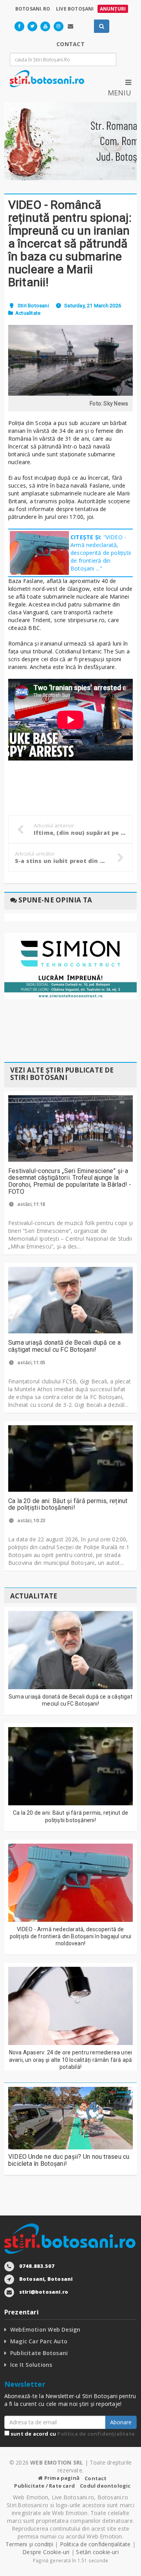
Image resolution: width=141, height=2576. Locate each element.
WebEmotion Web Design (45, 2329)
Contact (96, 2478)
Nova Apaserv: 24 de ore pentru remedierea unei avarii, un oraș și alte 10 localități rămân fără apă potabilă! (71, 2059)
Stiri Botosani (33, 306)
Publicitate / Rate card (44, 2486)
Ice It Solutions (31, 2365)
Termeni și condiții (29, 2544)
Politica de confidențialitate (96, 2434)
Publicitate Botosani (39, 2353)
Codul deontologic (105, 2486)
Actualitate (28, 313)
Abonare (121, 2422)
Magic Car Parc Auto (39, 2341)
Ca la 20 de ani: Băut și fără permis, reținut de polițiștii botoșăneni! (68, 1504)
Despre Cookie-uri (46, 2552)
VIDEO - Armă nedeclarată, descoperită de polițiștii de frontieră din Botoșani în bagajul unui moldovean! (71, 1936)
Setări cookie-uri (97, 2552)
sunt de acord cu (72, 2434)
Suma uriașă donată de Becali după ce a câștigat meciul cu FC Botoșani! (64, 1346)
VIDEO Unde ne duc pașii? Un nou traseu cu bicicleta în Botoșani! (69, 2160)
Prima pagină (61, 2478)
